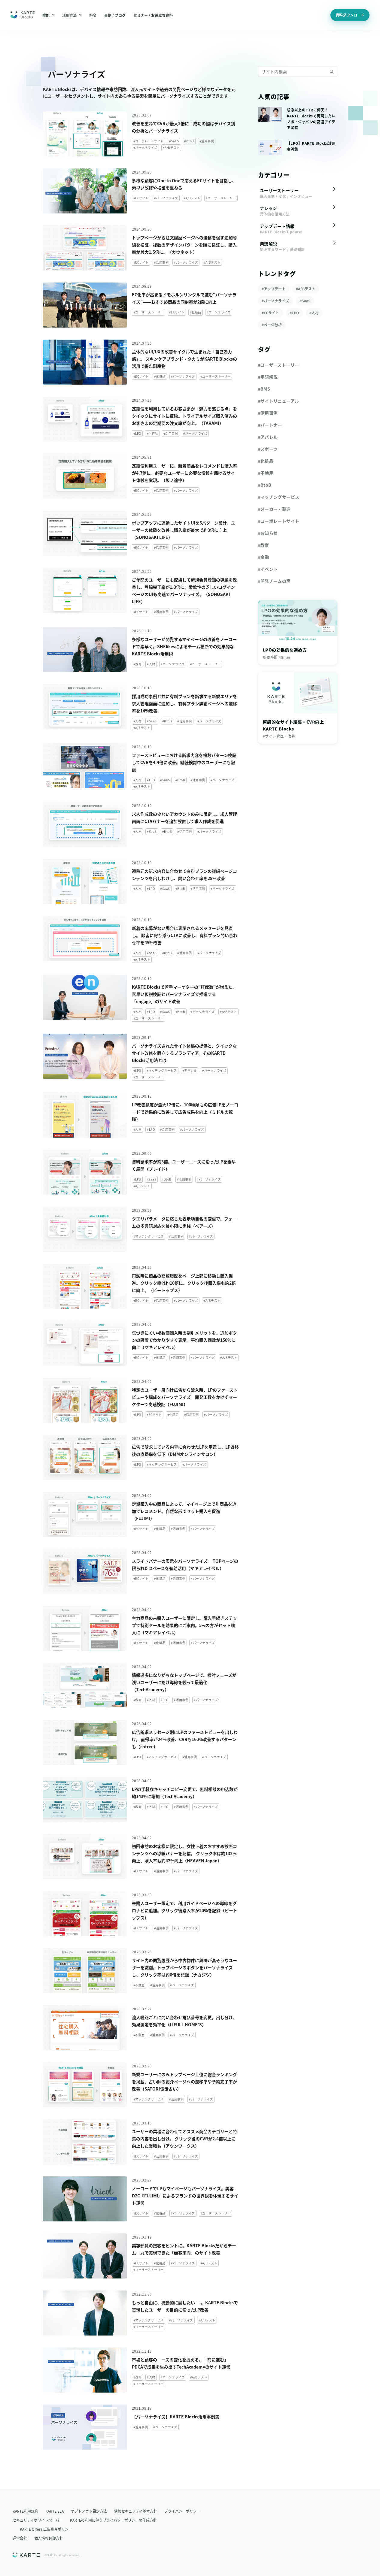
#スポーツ (268, 449)
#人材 (314, 313)
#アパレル (268, 437)
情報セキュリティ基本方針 (136, 2511)
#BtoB (265, 485)
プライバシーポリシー (182, 2511)
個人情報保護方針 (49, 2538)
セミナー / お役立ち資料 (153, 15)
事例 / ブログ (115, 15)
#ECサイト (271, 313)
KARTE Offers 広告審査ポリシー (46, 2529)
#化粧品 (266, 461)
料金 (93, 15)
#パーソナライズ (276, 301)
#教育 (264, 545)
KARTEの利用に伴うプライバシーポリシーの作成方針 (113, 2520)
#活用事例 (268, 413)
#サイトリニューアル (279, 401)
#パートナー (270, 425)
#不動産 (266, 473)
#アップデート (274, 289)
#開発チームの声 (274, 581)
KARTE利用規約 (25, 2511)
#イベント (268, 569)
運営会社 (20, 2538)
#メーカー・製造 (274, 509)
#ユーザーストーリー (279, 365)
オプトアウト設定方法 (89, 2511)
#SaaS (305, 301)
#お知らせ (268, 533)
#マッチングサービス (279, 497)
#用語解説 (268, 377)
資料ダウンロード (350, 15)
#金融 (264, 557)
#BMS (264, 389)
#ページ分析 (272, 325)
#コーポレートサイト (279, 521)
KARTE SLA (55, 2511)
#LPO (294, 313)
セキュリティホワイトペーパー (38, 2520)
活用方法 (69, 15)
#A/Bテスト (306, 289)
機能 (46, 15)
